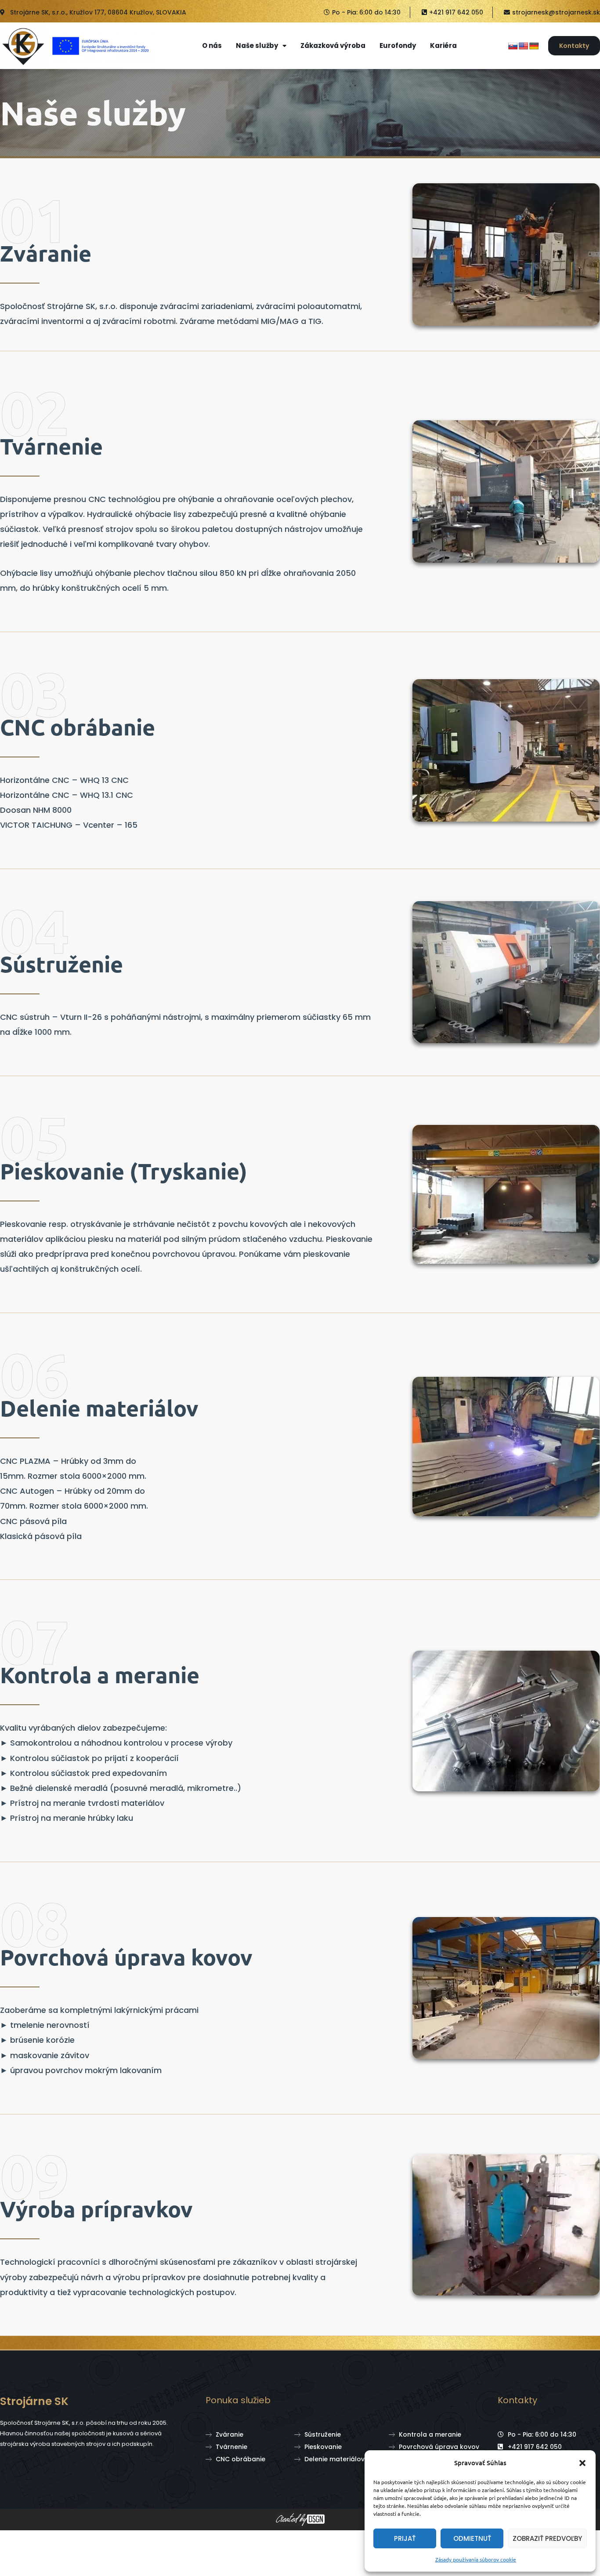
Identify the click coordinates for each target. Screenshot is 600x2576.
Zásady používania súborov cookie (476, 2559)
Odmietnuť (472, 2538)
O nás (212, 46)
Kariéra (443, 46)
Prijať (405, 2538)
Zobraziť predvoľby (547, 2538)
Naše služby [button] (257, 46)
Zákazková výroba (333, 46)
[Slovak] (513, 46)
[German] (534, 46)
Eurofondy (398, 46)
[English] (524, 46)
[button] (582, 2463)
